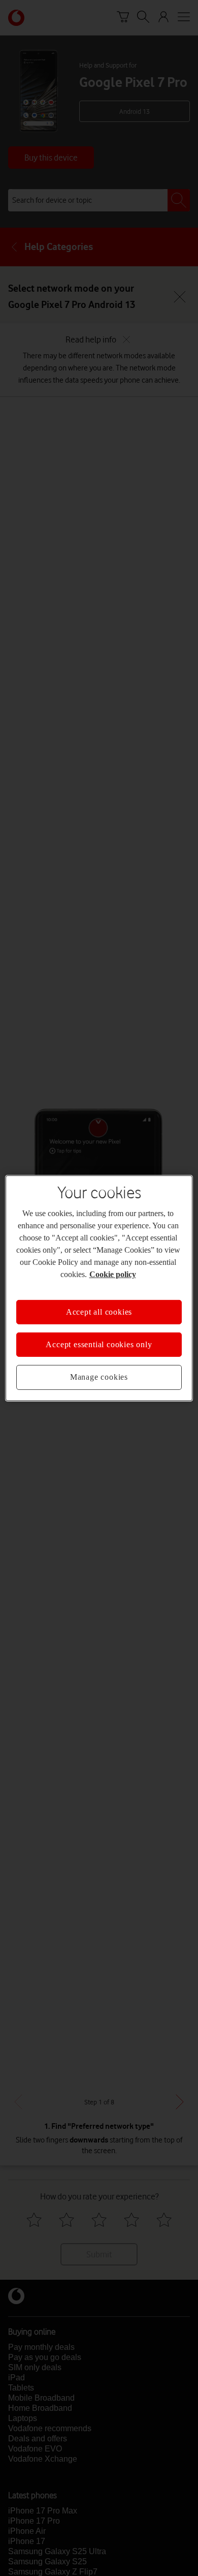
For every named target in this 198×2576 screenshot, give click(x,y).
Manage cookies (99, 1377)
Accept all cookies (99, 1311)
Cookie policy (113, 1274)
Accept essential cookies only (99, 1344)
